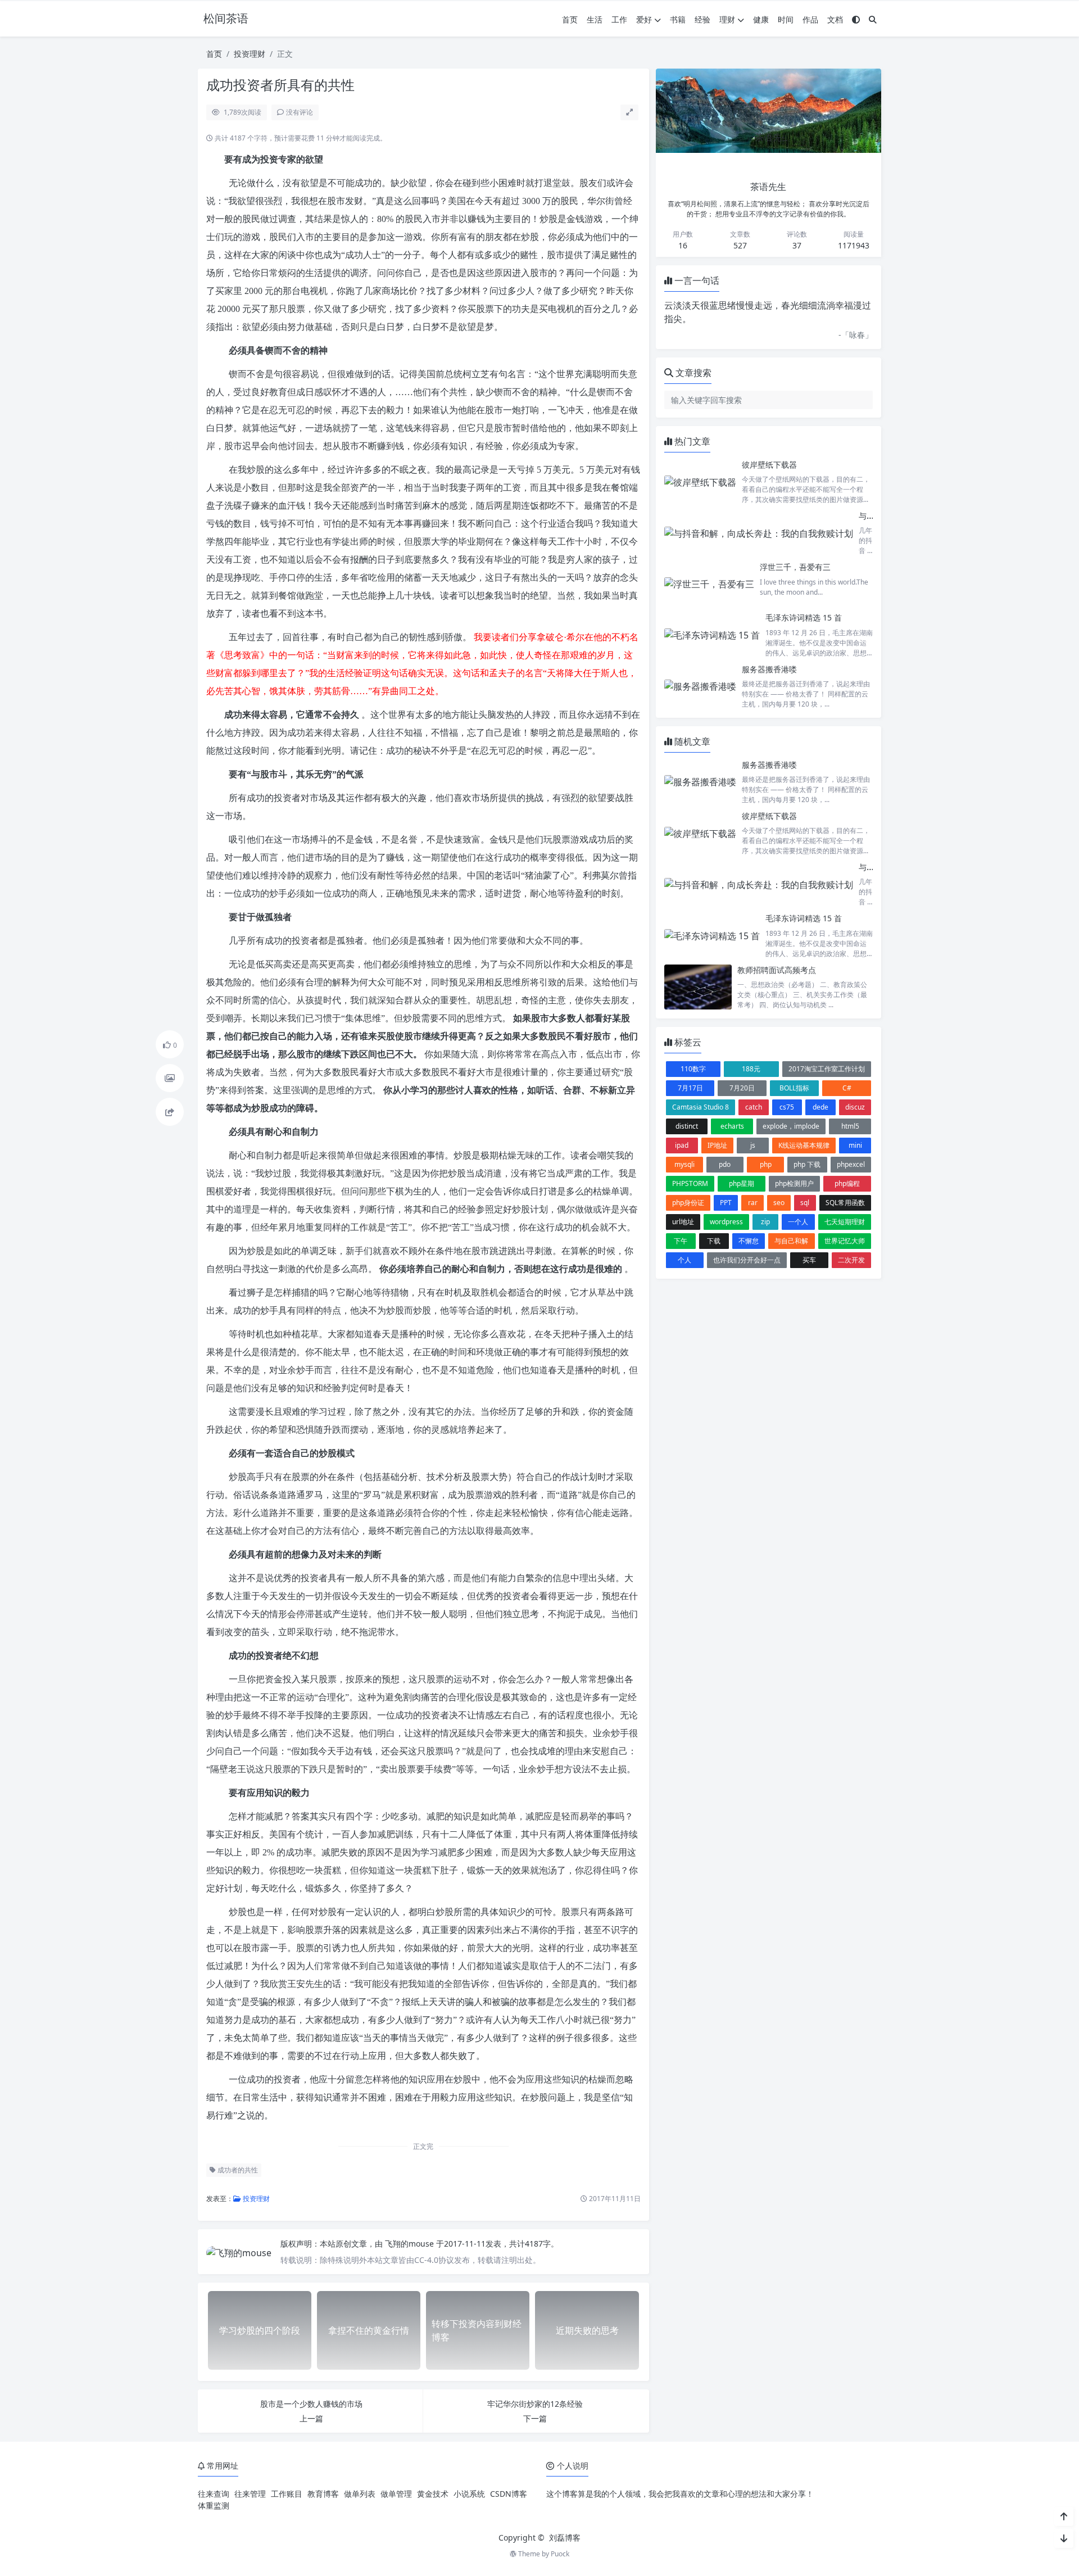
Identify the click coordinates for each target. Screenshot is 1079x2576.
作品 (810, 19)
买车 (809, 1260)
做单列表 (360, 2494)
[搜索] (873, 19)
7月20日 (742, 1088)
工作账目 (287, 2494)
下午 (681, 1241)
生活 (595, 19)
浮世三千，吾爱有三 (795, 567)
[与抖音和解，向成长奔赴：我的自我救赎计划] (759, 533)
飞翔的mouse (411, 2244)
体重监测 (214, 2505)
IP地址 (717, 1145)
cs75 (787, 1107)
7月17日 (690, 1088)
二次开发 (851, 1260)
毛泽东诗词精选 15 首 (804, 617)
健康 (761, 19)
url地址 (683, 1222)
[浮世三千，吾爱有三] (709, 584)
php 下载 (807, 1164)
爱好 (644, 19)
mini (855, 1145)
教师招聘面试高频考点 (777, 970)
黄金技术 (433, 2494)
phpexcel (851, 1164)
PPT (726, 1203)
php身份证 (688, 1203)
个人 (684, 1260)
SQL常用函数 (845, 1203)
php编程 (847, 1183)
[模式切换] (856, 19)
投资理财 (250, 54)
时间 (786, 19)
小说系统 (469, 2494)
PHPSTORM (690, 1183)
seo (779, 1203)
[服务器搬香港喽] (700, 687)
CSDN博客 (509, 2494)
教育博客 (323, 2494)
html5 (850, 1126)
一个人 (798, 1222)
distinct (687, 1126)
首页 (570, 19)
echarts (732, 1126)
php (766, 1164)
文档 (835, 19)
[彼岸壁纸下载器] (700, 482)
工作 (619, 19)
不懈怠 (749, 1241)
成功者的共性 (237, 2170)
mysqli (684, 1164)
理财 (727, 19)
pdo (725, 1164)
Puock (560, 2554)
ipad (682, 1145)
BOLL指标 (794, 1088)
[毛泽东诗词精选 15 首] (712, 635)
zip (765, 1222)
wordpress (726, 1222)
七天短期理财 (845, 1222)
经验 (702, 19)
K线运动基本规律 (804, 1145)
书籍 (678, 19)
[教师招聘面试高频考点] (698, 987)
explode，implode (791, 1126)
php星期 (742, 1183)
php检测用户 (794, 1183)
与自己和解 (791, 1241)
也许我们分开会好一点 (747, 1260)
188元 (751, 1069)
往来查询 (214, 2494)
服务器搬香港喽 (769, 669)
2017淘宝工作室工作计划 (827, 1069)
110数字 (693, 1069)
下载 (714, 1241)
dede (820, 1107)
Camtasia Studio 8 (701, 1107)
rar (753, 1203)
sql (805, 1203)
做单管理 (396, 2494)
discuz (855, 1107)
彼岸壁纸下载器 (769, 465)
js (753, 1145)
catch (754, 1107)
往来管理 (250, 2494)
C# (847, 1088)
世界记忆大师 (845, 1241)
